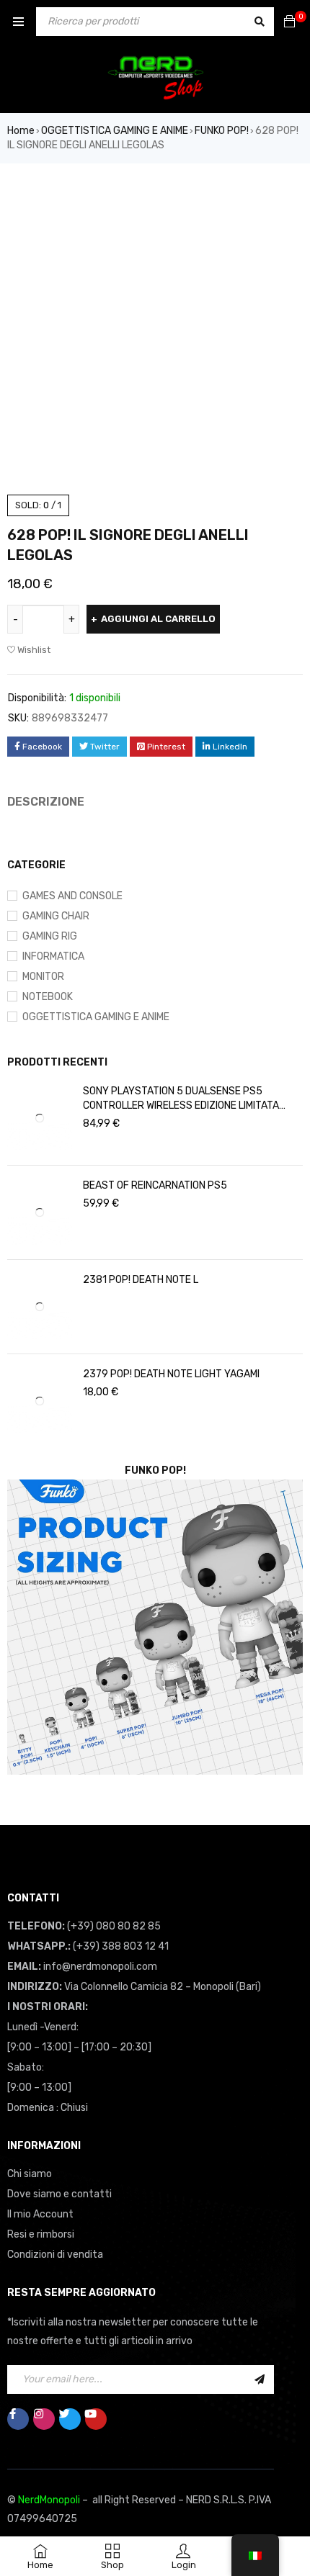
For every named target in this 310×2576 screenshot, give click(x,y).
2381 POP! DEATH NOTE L (141, 1520)
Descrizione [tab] (46, 802)
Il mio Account (40, 2455)
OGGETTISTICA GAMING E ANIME (115, 131)
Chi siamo (30, 2414)
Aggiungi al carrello (158, 619)
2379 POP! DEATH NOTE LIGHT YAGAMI (171, 1614)
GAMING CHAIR (56, 1157)
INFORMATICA (53, 1197)
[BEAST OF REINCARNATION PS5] (40, 1453)
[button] (285, 196)
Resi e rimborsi (41, 2475)
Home (21, 131)
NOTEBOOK (48, 1237)
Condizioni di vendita (55, 2495)
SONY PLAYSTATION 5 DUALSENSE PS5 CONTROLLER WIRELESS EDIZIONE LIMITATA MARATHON (181, 1339)
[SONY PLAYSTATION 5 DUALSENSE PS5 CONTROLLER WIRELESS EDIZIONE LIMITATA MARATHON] (40, 1359)
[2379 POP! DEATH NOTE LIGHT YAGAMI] (40, 1641)
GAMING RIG (50, 1177)
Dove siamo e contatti (59, 2435)
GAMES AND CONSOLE (72, 1136)
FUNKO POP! (222, 131)
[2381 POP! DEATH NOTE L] (40, 1547)
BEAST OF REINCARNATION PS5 (155, 1426)
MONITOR (43, 1217)
